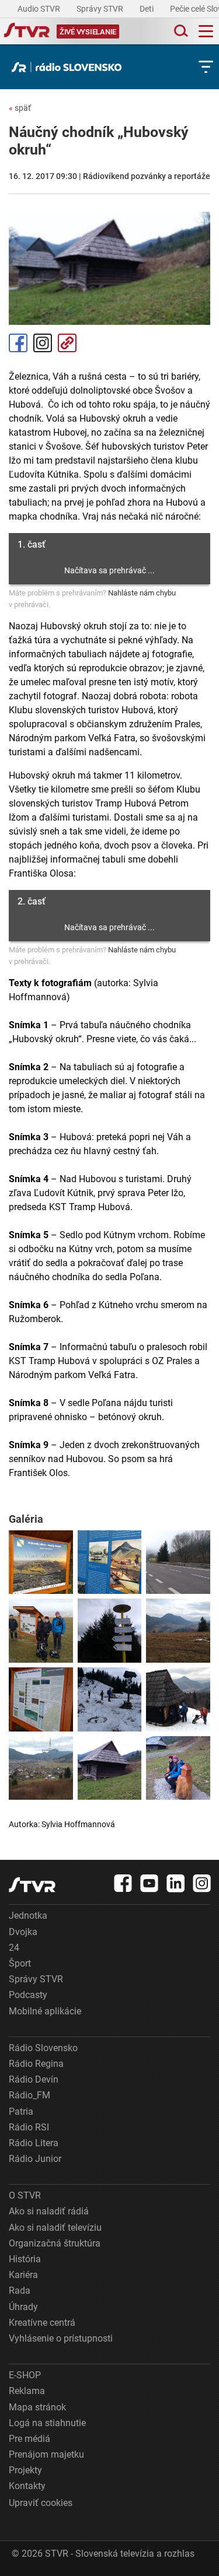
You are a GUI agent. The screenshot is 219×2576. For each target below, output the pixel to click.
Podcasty (28, 1995)
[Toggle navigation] (206, 31)
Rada (20, 2291)
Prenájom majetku (46, 2454)
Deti (147, 9)
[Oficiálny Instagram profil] (202, 1883)
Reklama (27, 2391)
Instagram (43, 343)
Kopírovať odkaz (67, 343)
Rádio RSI (29, 2127)
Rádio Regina (36, 2064)
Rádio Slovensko (43, 2048)
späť (20, 108)
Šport (20, 1963)
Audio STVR (40, 9)
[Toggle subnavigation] (206, 67)
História (25, 2259)
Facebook (18, 343)
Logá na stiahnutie (47, 2423)
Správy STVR (101, 9)
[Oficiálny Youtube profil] (150, 1883)
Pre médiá (29, 2439)
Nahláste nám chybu (142, 593)
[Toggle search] (180, 31)
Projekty (25, 2470)
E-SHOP (25, 2375)
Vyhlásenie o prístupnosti (61, 2338)
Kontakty (27, 2486)
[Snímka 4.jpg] (41, 1631)
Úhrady (23, 2307)
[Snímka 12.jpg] (178, 1768)
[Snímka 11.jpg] (110, 1768)
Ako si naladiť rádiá (49, 2211)
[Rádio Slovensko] (69, 67)
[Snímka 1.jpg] (41, 1562)
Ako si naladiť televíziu (55, 2228)
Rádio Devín (34, 2079)
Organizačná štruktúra (55, 2243)
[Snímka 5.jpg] (110, 1631)
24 (14, 1948)
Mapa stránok (37, 2407)
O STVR (25, 2195)
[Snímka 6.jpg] (178, 1631)
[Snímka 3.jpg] (178, 1562)
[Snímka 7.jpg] (41, 1699)
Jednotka (28, 1916)
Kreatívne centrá (42, 2323)
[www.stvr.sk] (32, 1885)
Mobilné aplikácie (45, 2011)
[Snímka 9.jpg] (178, 1699)
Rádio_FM (29, 2095)
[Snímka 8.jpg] (110, 1699)
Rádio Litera (34, 2143)
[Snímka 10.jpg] (41, 1768)
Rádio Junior (35, 2159)
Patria (21, 2111)
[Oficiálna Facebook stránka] (123, 1883)
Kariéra (23, 2275)
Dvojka (23, 1932)
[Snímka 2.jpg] (110, 1562)
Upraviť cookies (41, 2503)
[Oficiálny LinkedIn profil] (176, 1883)
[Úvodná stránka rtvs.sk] (27, 31)
